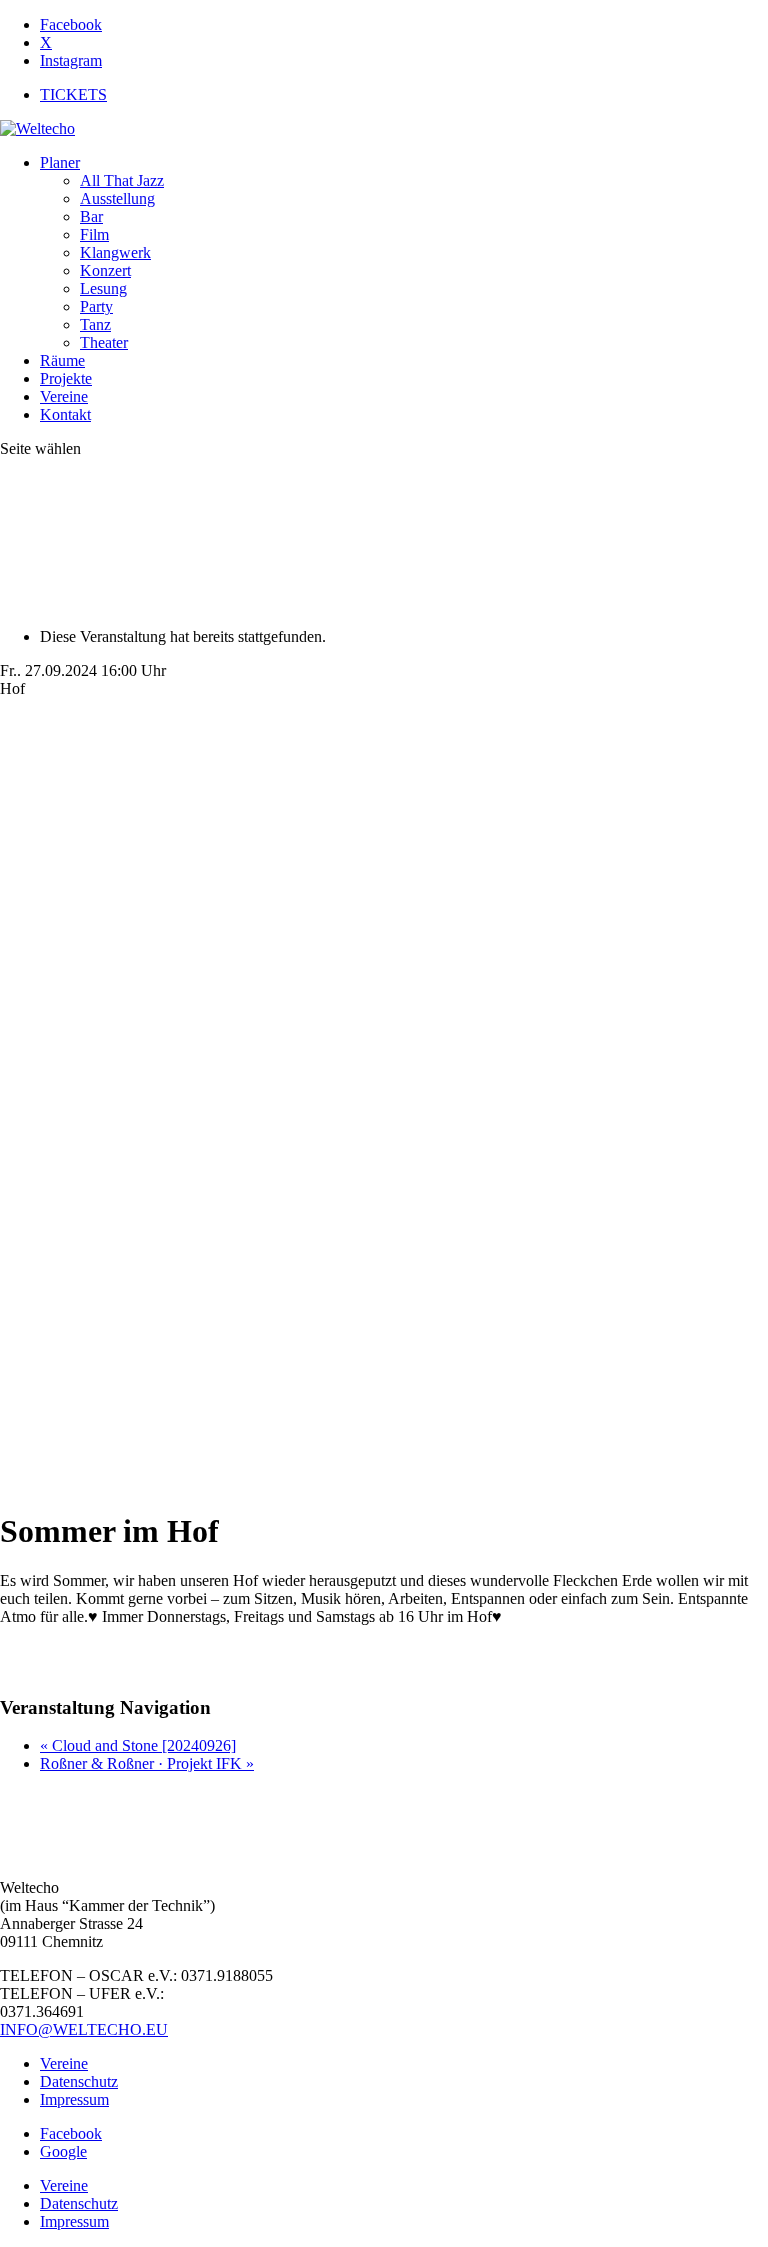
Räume (62, 360)
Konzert (105, 270)
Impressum (74, 2099)
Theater (104, 342)
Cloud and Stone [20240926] (138, 1745)
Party (96, 306)
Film (94, 234)
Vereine (64, 396)
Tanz (95, 324)
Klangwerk (115, 252)
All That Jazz (122, 180)
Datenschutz (79, 2081)
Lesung (103, 288)
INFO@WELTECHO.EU (84, 2029)
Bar (91, 216)
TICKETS (73, 94)
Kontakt (65, 414)
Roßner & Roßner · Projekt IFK (147, 1763)
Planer (60, 162)
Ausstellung (117, 198)
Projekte (66, 378)
